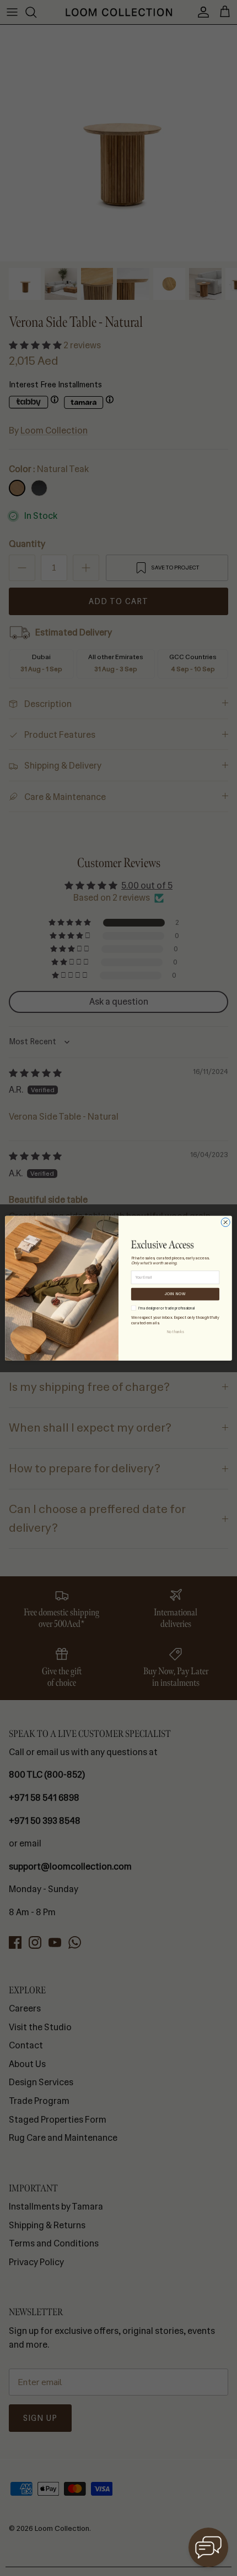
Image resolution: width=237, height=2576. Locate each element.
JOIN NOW (175, 1294)
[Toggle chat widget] (208, 2547)
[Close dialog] (225, 1222)
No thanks (175, 1331)
